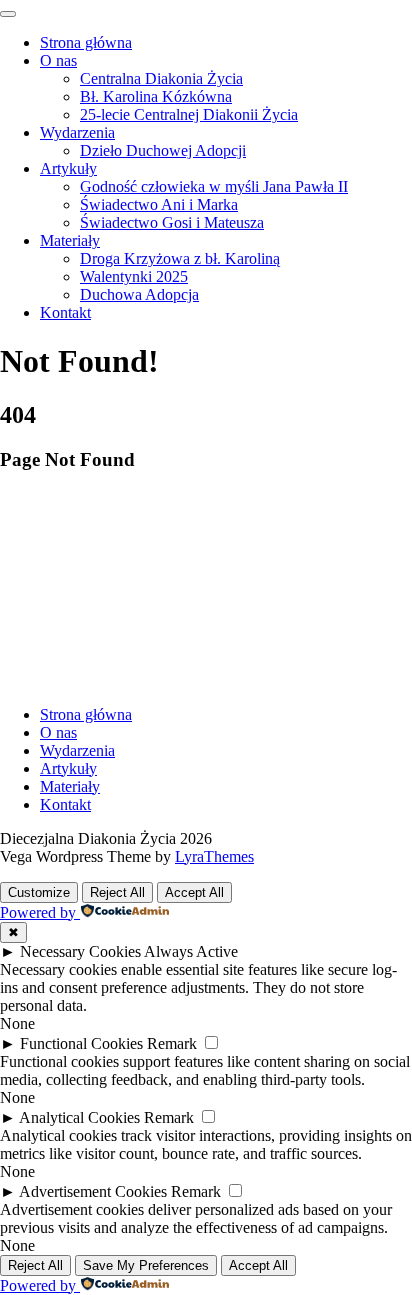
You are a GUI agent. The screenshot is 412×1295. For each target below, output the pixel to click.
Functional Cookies (81, 1043)
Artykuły (68, 168)
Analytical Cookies (79, 1117)
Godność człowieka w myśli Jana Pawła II (214, 186)
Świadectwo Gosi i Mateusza (172, 222)
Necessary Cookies (80, 951)
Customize (39, 892)
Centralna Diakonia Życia (161, 78)
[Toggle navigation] (8, 14)
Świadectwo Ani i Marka (159, 204)
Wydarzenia (77, 132)
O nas (58, 60)
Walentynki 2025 (134, 276)
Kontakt (65, 312)
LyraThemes (214, 856)
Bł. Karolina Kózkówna (156, 96)
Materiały (70, 240)
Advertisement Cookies (93, 1191)
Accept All (194, 892)
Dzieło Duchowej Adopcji (163, 150)
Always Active (191, 951)
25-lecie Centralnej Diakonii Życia (189, 114)
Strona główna (86, 42)
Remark (172, 1043)
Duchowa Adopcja (139, 294)
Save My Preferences (146, 1265)
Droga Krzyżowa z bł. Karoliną (180, 258)
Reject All (117, 892)
